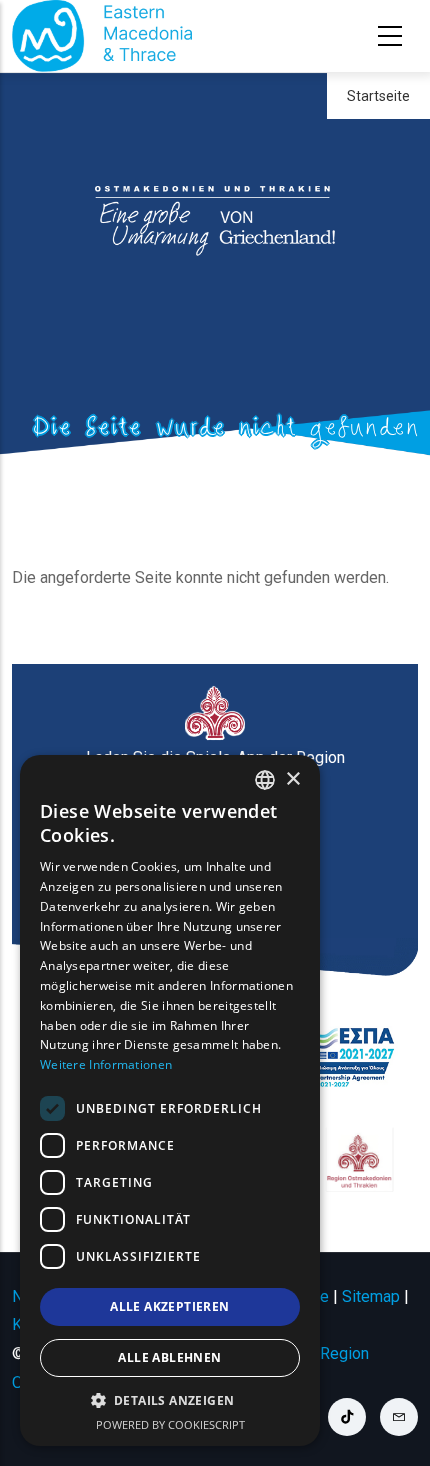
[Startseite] (102, 36)
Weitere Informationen (106, 1064)
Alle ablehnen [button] (169, 1357)
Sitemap (371, 1296)
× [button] (292, 779)
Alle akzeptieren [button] (169, 1306)
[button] (170, 1401)
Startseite (378, 96)
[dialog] (170, 1100)
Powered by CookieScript (170, 1424)
